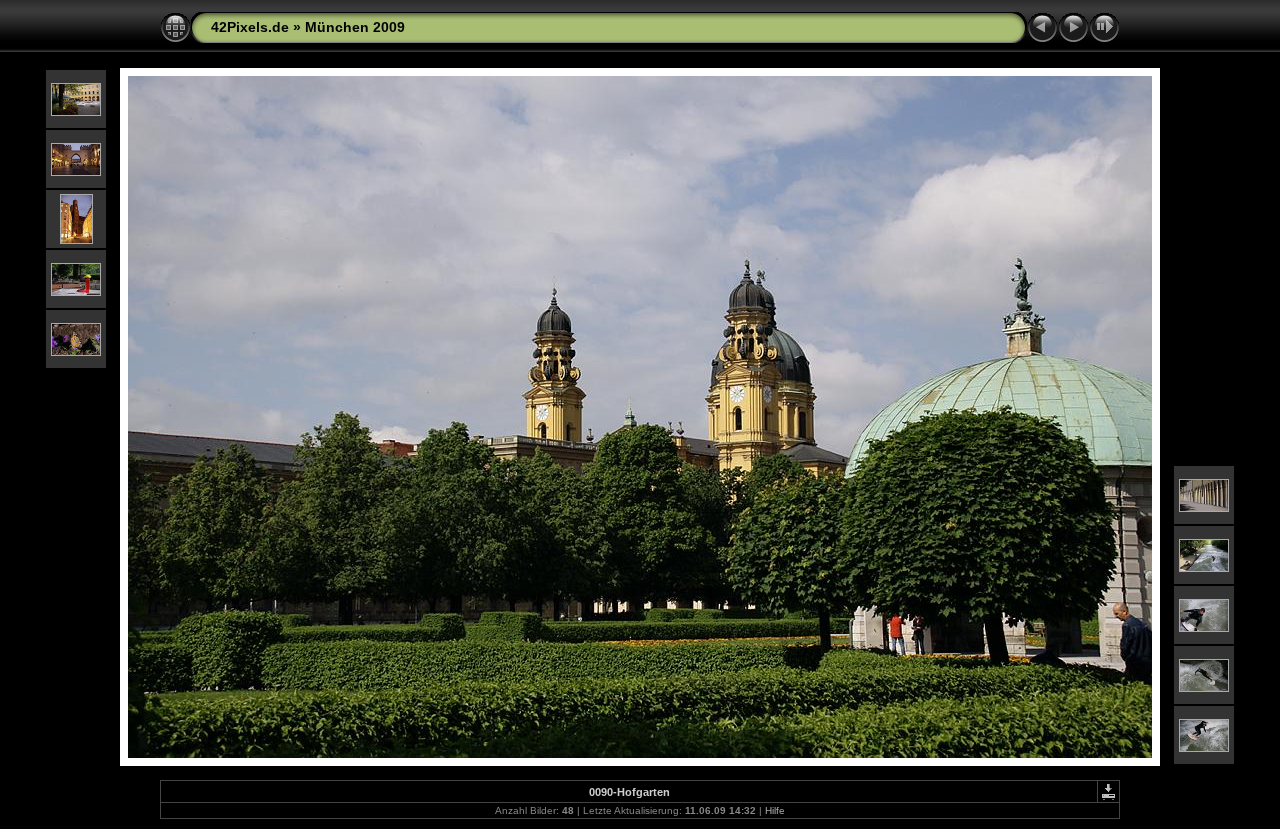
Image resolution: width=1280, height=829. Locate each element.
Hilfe (775, 810)
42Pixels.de (250, 27)
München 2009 (355, 27)
